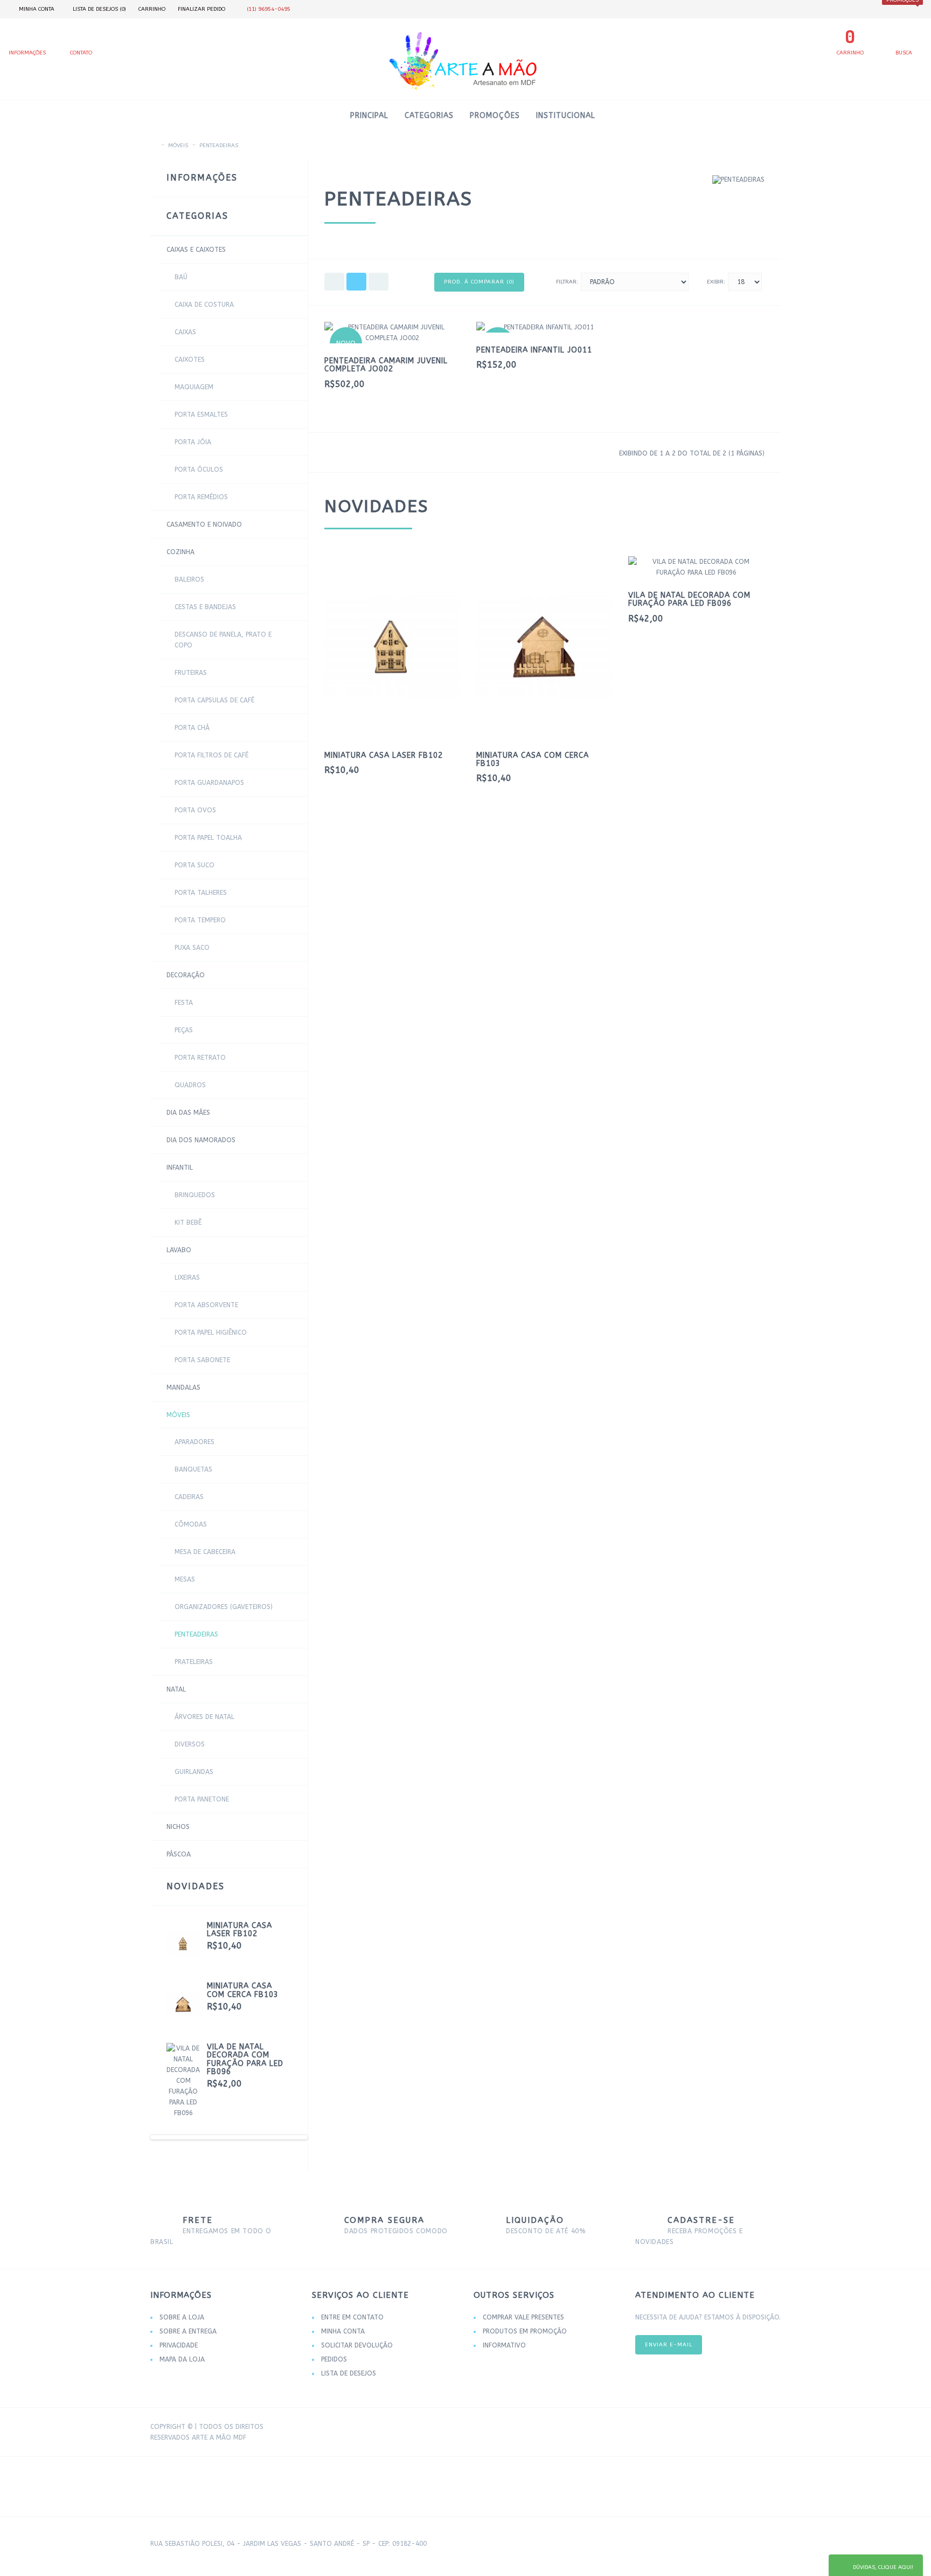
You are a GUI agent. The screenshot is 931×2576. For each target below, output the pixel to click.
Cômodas (191, 1524)
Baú (181, 277)
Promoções (495, 116)
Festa (184, 1003)
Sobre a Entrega (188, 2331)
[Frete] (713, 2428)
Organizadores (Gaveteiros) (224, 1607)
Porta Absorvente (206, 1305)
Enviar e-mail (669, 2345)
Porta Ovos (195, 810)
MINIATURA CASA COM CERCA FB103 (243, 1990)
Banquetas (193, 1469)
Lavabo (179, 1250)
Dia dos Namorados (201, 1140)
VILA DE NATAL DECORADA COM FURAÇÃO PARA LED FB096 (245, 2059)
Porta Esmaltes (201, 415)
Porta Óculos (199, 469)
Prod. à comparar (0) (479, 282)
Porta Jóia (193, 442)
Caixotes (190, 360)
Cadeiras (189, 1497)
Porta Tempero (200, 920)
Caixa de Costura (204, 305)
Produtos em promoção (525, 2331)
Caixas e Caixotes (196, 250)
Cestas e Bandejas (205, 607)
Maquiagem (194, 387)
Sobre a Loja (182, 2317)
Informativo (504, 2345)
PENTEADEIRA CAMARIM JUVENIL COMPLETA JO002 (386, 365)
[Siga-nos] (767, 2428)
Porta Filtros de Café (211, 755)
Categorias (429, 116)
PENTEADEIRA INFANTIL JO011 (534, 350)
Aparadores (194, 1442)
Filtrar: (567, 282)
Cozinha (180, 552)
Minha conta (343, 2331)
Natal (176, 1689)
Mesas (185, 1579)
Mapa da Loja (182, 2359)
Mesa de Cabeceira (205, 1552)
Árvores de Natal (204, 1717)
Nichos (178, 1827)
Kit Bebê (188, 1223)
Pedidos (334, 2359)
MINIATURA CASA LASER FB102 (239, 1930)
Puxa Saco (192, 948)
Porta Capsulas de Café (214, 700)
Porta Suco (194, 865)
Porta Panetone (202, 1799)
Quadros (190, 1085)
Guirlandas (194, 1772)
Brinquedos (195, 1195)
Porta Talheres (201, 893)
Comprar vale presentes (523, 2317)
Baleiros (189, 579)
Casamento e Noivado (204, 524)
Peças (184, 1030)
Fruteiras (191, 673)
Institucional (566, 116)
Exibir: (716, 282)
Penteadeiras (219, 146)
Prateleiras (194, 1662)
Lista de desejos (349, 2373)
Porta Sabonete (202, 1360)
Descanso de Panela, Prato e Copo (223, 640)
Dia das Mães (188, 1113)
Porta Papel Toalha (208, 838)
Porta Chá (192, 728)
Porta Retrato (200, 1058)
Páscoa (179, 1854)
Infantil (180, 1168)
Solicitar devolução (357, 2345)
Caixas (185, 332)
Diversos (190, 1744)
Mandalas (183, 1387)
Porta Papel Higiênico (211, 1332)
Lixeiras (187, 1277)
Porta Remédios (201, 497)
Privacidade (179, 2345)
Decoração (186, 975)
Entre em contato (352, 2317)
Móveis (178, 146)
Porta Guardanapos (209, 783)
